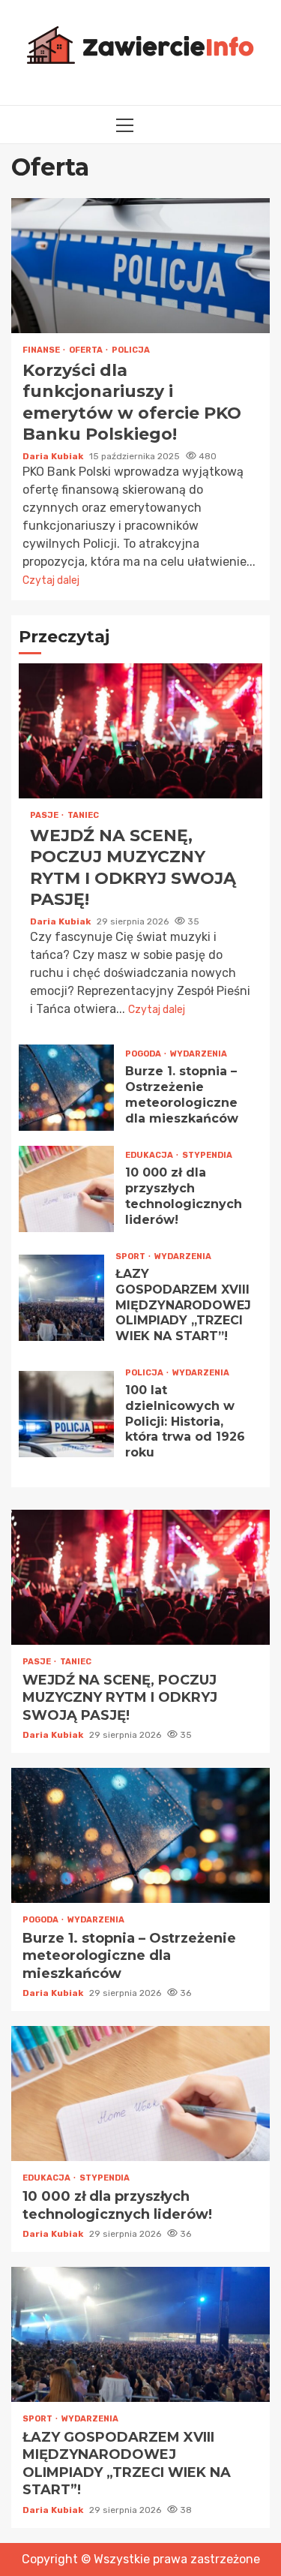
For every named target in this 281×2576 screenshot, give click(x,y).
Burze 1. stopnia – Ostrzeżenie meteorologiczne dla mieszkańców (66, 1088)
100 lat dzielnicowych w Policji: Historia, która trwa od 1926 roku (66, 1414)
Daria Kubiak (54, 456)
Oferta (87, 350)
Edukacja (150, 1155)
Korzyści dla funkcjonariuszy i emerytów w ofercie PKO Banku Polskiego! (140, 266)
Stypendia (207, 1155)
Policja (131, 350)
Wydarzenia (199, 1054)
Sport (131, 1256)
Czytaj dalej (51, 580)
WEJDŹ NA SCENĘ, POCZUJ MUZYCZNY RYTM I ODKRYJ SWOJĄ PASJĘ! (140, 731)
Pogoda (144, 1054)
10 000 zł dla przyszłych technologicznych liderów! (66, 1189)
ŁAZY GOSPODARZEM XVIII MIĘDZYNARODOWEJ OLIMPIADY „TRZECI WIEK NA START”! (61, 1298)
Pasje (45, 815)
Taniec (83, 815)
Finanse (42, 350)
